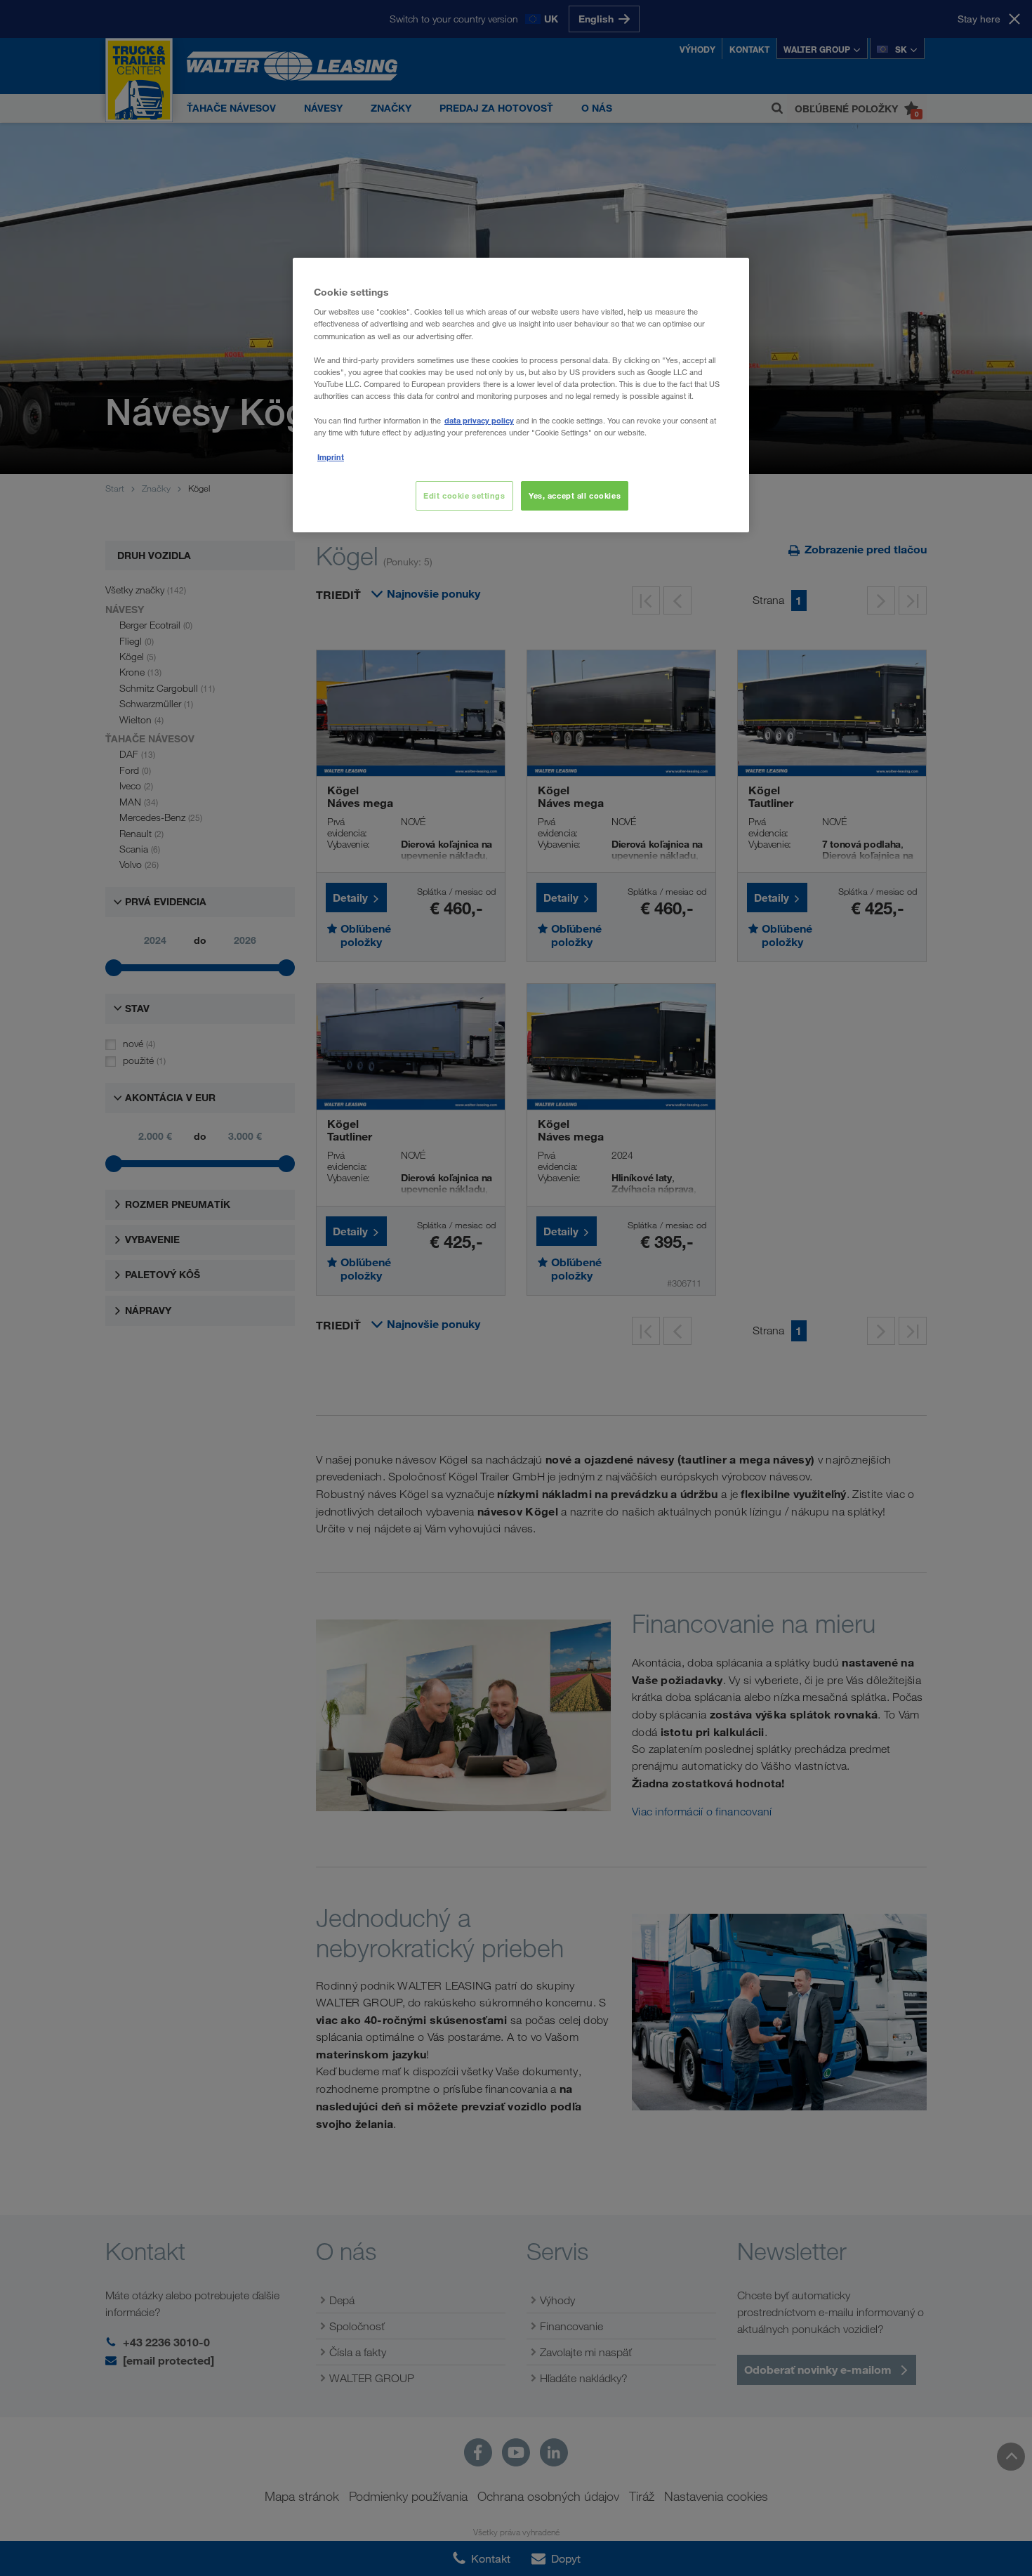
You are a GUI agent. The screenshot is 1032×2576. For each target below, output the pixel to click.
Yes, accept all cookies (575, 495)
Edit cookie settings (464, 495)
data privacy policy (479, 420)
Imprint (331, 457)
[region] (521, 395)
